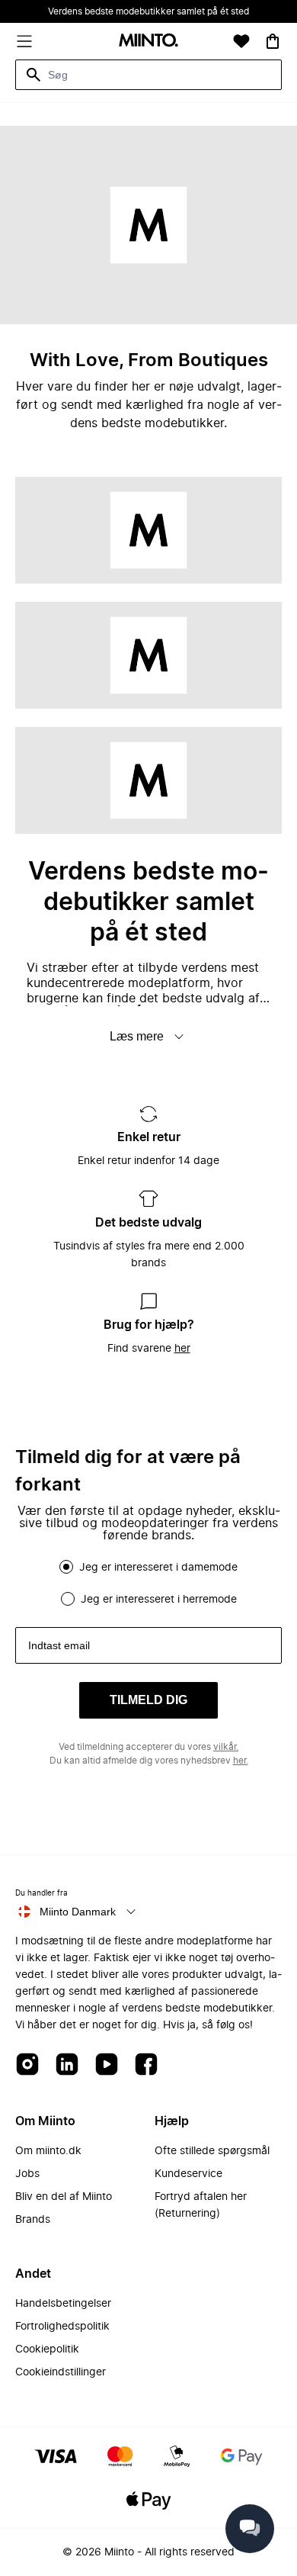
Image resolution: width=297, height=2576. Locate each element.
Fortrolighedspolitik (62, 2327)
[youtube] (107, 2065)
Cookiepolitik (47, 2349)
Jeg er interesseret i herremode (159, 1600)
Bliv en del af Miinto (64, 2197)
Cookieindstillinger (61, 2372)
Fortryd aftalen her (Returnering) (201, 2205)
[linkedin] (67, 2065)
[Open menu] (24, 41)
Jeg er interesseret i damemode (158, 1568)
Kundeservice (188, 2174)
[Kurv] (273, 41)
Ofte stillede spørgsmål (212, 2151)
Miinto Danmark (78, 1912)
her (182, 1349)
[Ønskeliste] (241, 41)
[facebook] (146, 2065)
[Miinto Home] (148, 42)
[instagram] (27, 2065)
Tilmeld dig (148, 1700)
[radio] (66, 1567)
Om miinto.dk (48, 2151)
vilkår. (226, 1747)
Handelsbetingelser (63, 2304)
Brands (33, 2220)
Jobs (27, 2174)
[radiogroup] (148, 1583)
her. (241, 1761)
